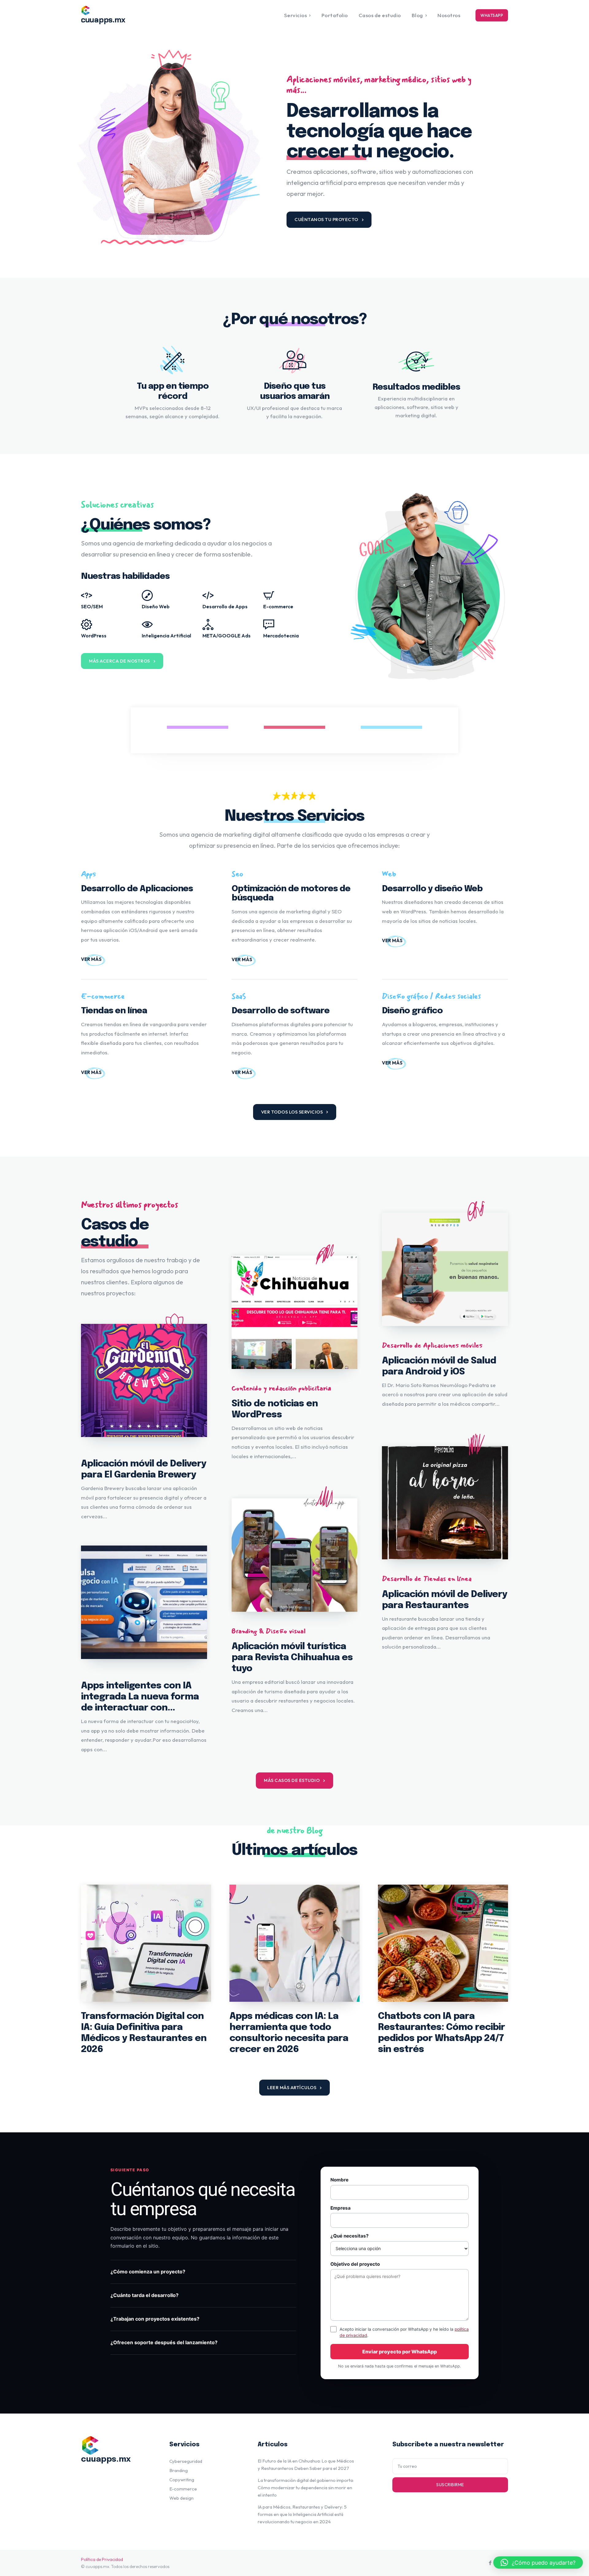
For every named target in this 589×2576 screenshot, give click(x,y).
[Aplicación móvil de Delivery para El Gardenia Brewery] (144, 1381)
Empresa (341, 2208)
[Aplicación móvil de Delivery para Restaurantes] (445, 1503)
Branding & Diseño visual (269, 1631)
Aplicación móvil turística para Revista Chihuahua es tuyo (292, 1658)
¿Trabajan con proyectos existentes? (155, 2319)
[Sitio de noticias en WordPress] (295, 1312)
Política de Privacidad (102, 2559)
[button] (538, 2563)
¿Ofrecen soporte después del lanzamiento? (164, 2342)
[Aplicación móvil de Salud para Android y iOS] (445, 1269)
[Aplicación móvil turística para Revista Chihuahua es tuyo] (295, 1555)
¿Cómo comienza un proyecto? (148, 2272)
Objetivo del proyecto (355, 2264)
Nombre (339, 2180)
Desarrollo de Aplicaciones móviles (432, 1345)
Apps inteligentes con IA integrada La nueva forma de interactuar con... (140, 1697)
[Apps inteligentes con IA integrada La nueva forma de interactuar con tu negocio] (144, 1602)
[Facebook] (490, 2563)
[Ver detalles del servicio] (91, 959)
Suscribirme (450, 2485)
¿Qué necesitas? (350, 2236)
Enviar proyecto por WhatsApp (400, 2352)
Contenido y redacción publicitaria (281, 1388)
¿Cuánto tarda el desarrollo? (144, 2295)
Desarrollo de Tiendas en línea (427, 1579)
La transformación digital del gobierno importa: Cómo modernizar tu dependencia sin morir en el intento (306, 2488)
